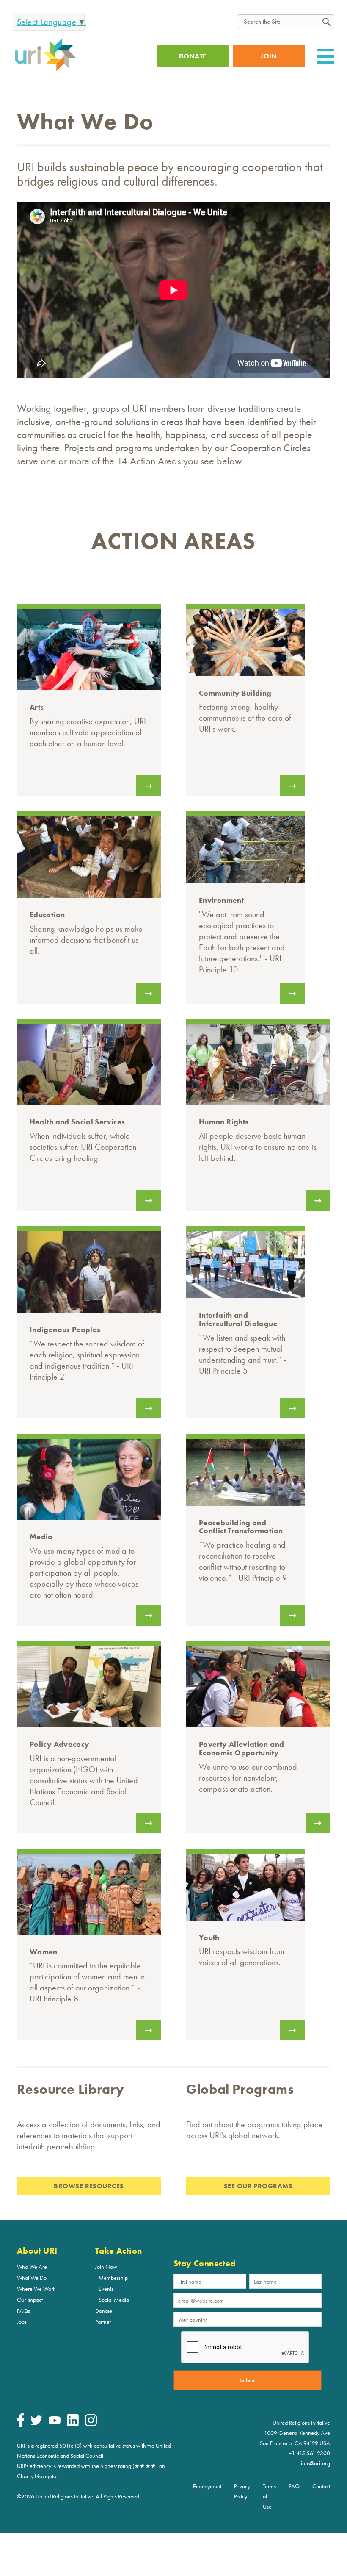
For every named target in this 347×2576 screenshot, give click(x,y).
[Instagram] (91, 2424)
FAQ (294, 2486)
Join (269, 56)
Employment (207, 2486)
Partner (103, 2322)
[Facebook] (21, 2425)
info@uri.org (315, 2463)
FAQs (23, 2311)
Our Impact (30, 2300)
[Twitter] (36, 2423)
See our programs (258, 2186)
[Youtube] (55, 2422)
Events (106, 2289)
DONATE (193, 56)
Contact (321, 2486)
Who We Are (32, 2267)
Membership (113, 2278)
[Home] (45, 70)
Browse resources (89, 2186)
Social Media (114, 2300)
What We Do (32, 2278)
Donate (104, 2311)
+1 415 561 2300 (309, 2453)
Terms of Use (269, 2496)
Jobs (22, 2322)
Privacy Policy (242, 2491)
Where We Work (36, 2289)
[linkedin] (73, 2424)
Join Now (106, 2267)
